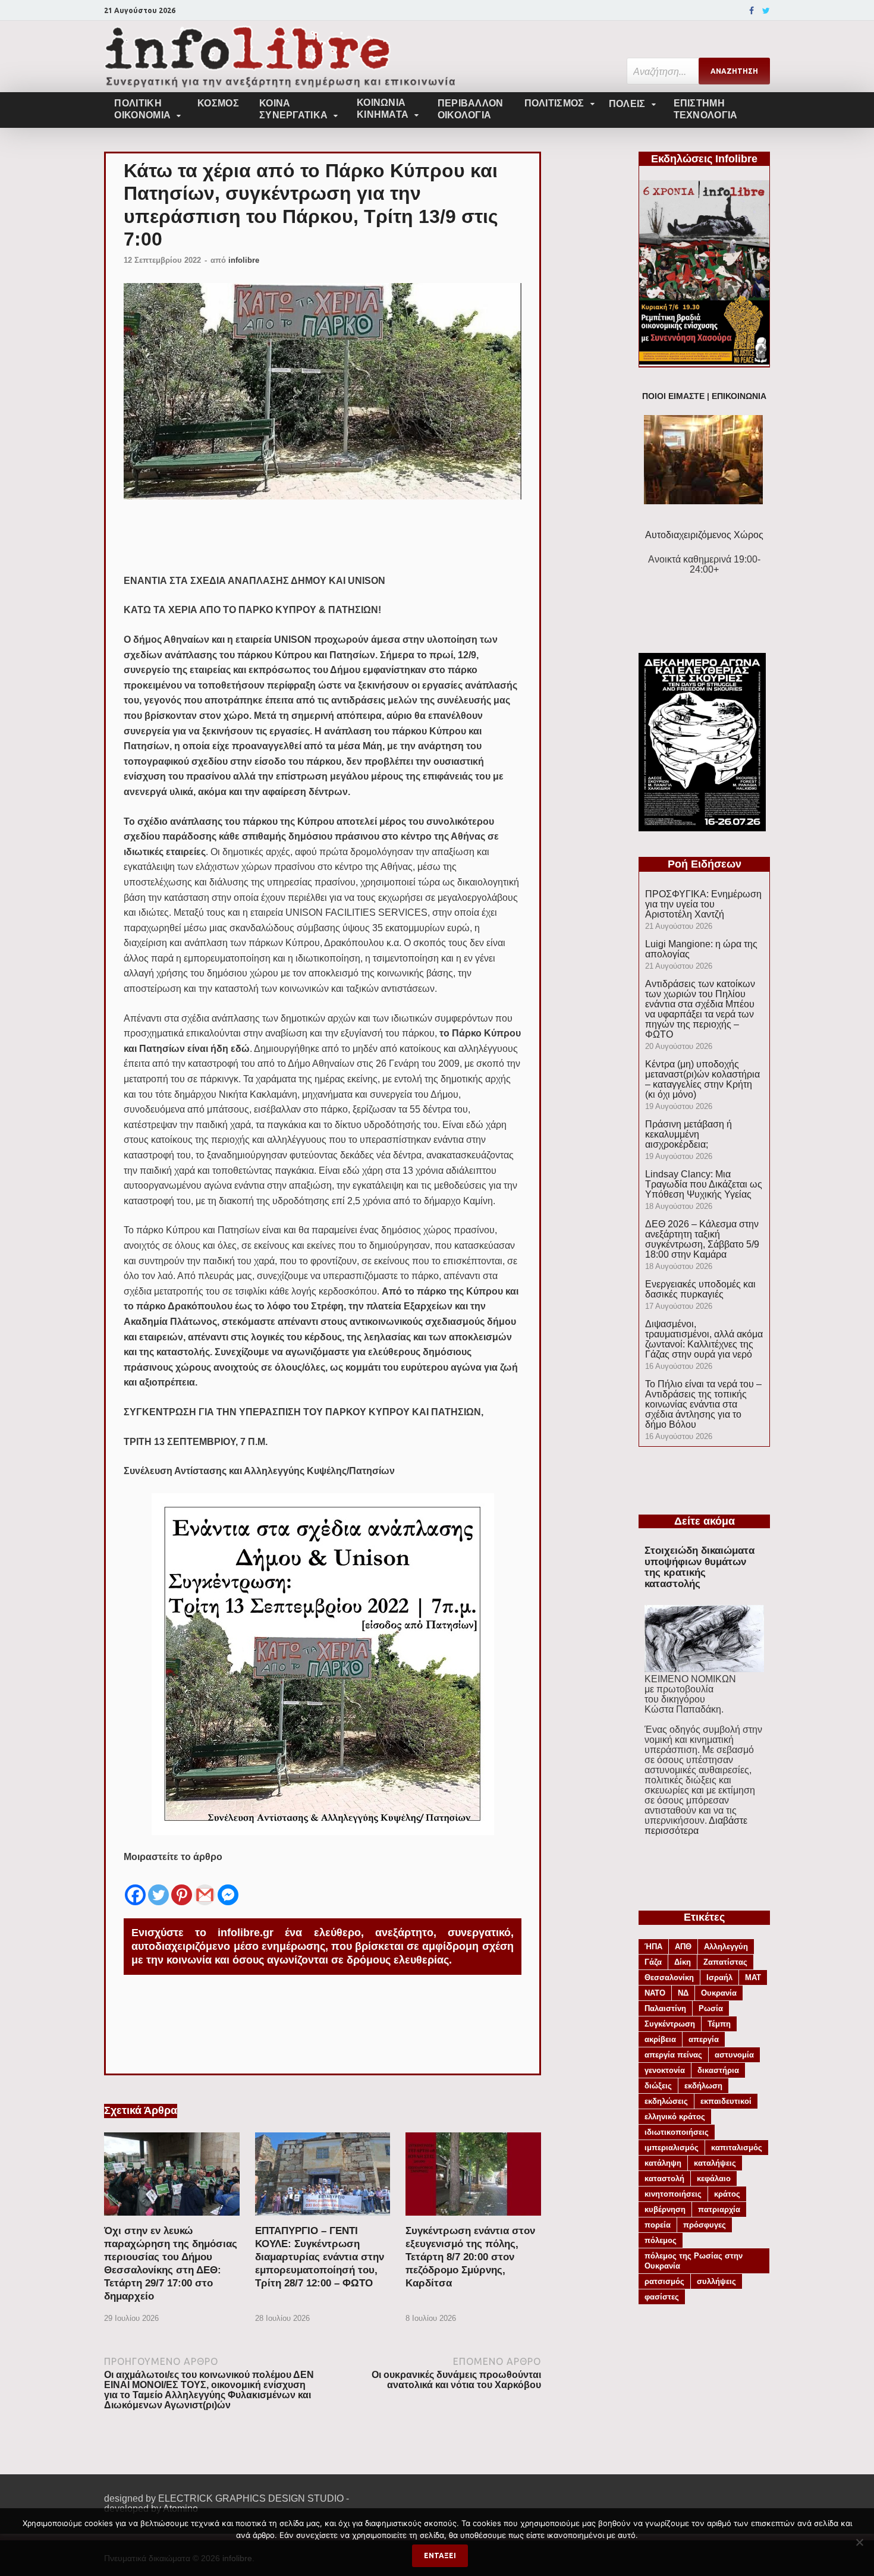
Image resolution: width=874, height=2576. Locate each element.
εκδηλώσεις (666, 2101)
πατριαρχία (719, 2209)
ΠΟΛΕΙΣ (627, 104)
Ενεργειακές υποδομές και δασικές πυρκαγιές (700, 1289)
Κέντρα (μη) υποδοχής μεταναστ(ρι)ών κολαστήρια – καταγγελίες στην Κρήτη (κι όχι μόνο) (702, 1079)
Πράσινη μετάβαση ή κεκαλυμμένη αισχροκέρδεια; (688, 1134)
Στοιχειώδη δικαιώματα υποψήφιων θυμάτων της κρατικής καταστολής (699, 1567)
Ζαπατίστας (725, 1962)
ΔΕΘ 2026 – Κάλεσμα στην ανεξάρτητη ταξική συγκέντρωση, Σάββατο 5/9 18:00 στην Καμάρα (702, 1239)
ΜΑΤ (753, 1977)
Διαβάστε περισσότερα (696, 1826)
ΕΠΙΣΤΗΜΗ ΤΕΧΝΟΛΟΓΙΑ (706, 109)
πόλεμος (661, 2240)
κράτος (727, 2194)
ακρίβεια (660, 2039)
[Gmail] (205, 1886)
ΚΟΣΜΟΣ (218, 103)
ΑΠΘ (683, 1947)
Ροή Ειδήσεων (705, 864)
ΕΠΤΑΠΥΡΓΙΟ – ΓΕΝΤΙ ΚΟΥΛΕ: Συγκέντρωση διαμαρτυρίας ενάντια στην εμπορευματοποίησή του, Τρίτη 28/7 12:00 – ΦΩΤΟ (320, 2257)
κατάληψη (663, 2163)
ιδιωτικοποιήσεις (677, 2132)
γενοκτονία (665, 2070)
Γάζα (653, 1962)
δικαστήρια (718, 2070)
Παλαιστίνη (665, 2008)
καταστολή (664, 2178)
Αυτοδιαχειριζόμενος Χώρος (704, 535)
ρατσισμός (664, 2281)
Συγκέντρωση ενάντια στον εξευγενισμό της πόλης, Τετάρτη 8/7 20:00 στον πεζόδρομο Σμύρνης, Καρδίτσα (470, 2257)
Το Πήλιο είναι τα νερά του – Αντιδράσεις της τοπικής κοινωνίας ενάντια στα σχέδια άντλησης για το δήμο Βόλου (703, 1404)
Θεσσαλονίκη (669, 1977)
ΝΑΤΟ (655, 1993)
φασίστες (662, 2297)
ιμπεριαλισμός (672, 2148)
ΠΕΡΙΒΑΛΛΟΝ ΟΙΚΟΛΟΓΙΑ (471, 109)
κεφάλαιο (714, 2178)
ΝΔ (683, 1993)
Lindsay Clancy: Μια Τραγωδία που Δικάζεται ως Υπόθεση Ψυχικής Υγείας (704, 1184)
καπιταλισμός (737, 2148)
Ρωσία (711, 2008)
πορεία (658, 2225)
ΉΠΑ (653, 1947)
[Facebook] (752, 11)
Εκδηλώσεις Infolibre (704, 159)
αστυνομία (734, 2055)
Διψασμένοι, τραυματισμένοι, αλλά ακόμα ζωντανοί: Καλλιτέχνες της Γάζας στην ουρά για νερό (704, 1339)
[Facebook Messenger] (228, 1886)
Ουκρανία (719, 1993)
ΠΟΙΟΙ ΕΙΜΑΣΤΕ (673, 396)
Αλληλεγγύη (726, 1947)
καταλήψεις (715, 2163)
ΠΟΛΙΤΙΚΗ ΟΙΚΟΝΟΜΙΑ (142, 109)
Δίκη (683, 1962)
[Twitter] (766, 11)
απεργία (704, 2039)
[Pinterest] (182, 1886)
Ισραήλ (719, 1977)
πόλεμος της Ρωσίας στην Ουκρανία (694, 2261)
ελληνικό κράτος (675, 2117)
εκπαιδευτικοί (726, 2101)
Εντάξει (440, 2555)
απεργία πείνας (673, 2055)
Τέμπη (719, 2024)
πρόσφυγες (705, 2225)
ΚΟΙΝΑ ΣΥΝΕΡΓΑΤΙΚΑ (293, 109)
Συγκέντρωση (670, 2024)
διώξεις (658, 2086)
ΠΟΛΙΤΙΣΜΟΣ (554, 103)
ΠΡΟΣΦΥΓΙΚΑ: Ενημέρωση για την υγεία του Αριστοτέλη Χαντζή (703, 904)
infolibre (244, 260)
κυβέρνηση (665, 2209)
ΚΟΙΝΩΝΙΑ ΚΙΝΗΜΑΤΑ (383, 109)
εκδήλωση (703, 2086)
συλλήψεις (716, 2281)
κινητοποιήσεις (673, 2194)
